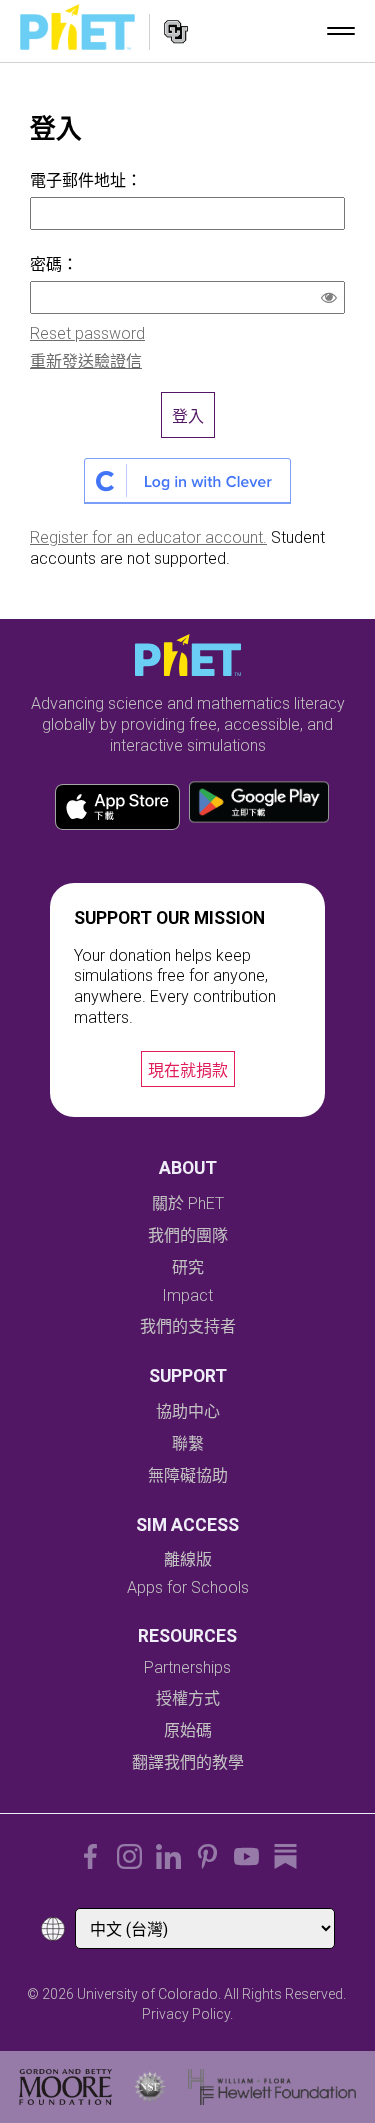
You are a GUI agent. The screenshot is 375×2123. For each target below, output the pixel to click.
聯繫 (188, 1443)
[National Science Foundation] (150, 2087)
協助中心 (188, 1411)
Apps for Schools (188, 1587)
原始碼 (188, 1730)
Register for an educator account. (148, 537)
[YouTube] (246, 1856)
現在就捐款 (188, 1070)
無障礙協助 (188, 1475)
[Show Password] (333, 300)
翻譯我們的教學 (188, 1762)
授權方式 (188, 1698)
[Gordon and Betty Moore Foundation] (65, 2087)
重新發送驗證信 (86, 361)
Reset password (87, 333)
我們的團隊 (188, 1235)
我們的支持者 (188, 1326)
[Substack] (285, 1856)
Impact (187, 1295)
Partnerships (187, 1667)
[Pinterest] (207, 1856)
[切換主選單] (341, 31)
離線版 (188, 1559)
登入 (188, 416)
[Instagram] (129, 1856)
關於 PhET (188, 1203)
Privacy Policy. (187, 2014)
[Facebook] (90, 1856)
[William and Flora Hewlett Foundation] (272, 2087)
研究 (188, 1267)
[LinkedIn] (168, 1856)
